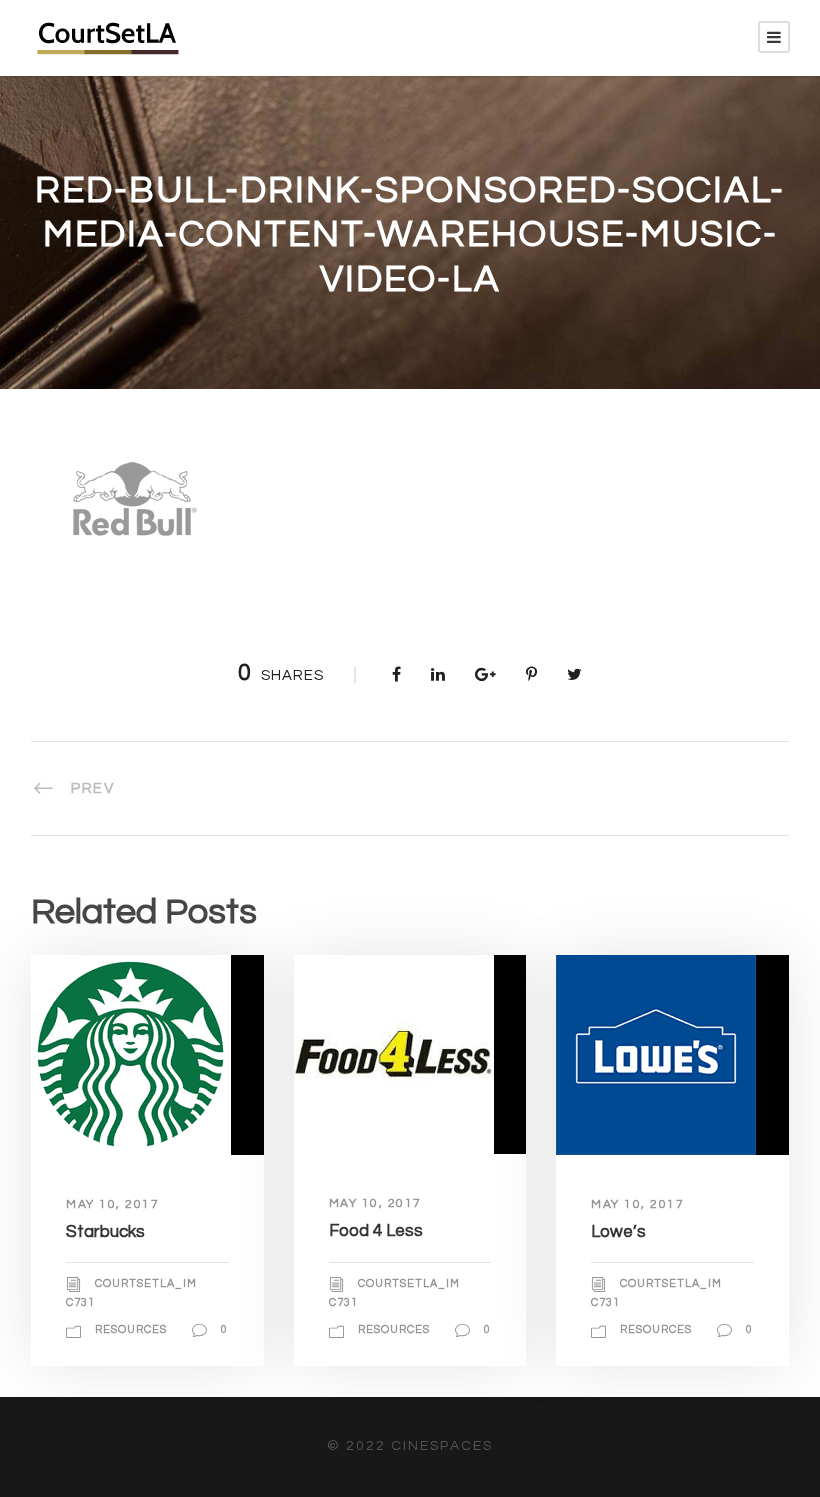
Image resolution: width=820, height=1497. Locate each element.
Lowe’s (618, 1232)
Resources (131, 1329)
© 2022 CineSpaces (410, 1446)
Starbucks (105, 1232)
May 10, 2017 (112, 1204)
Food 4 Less (376, 1231)
